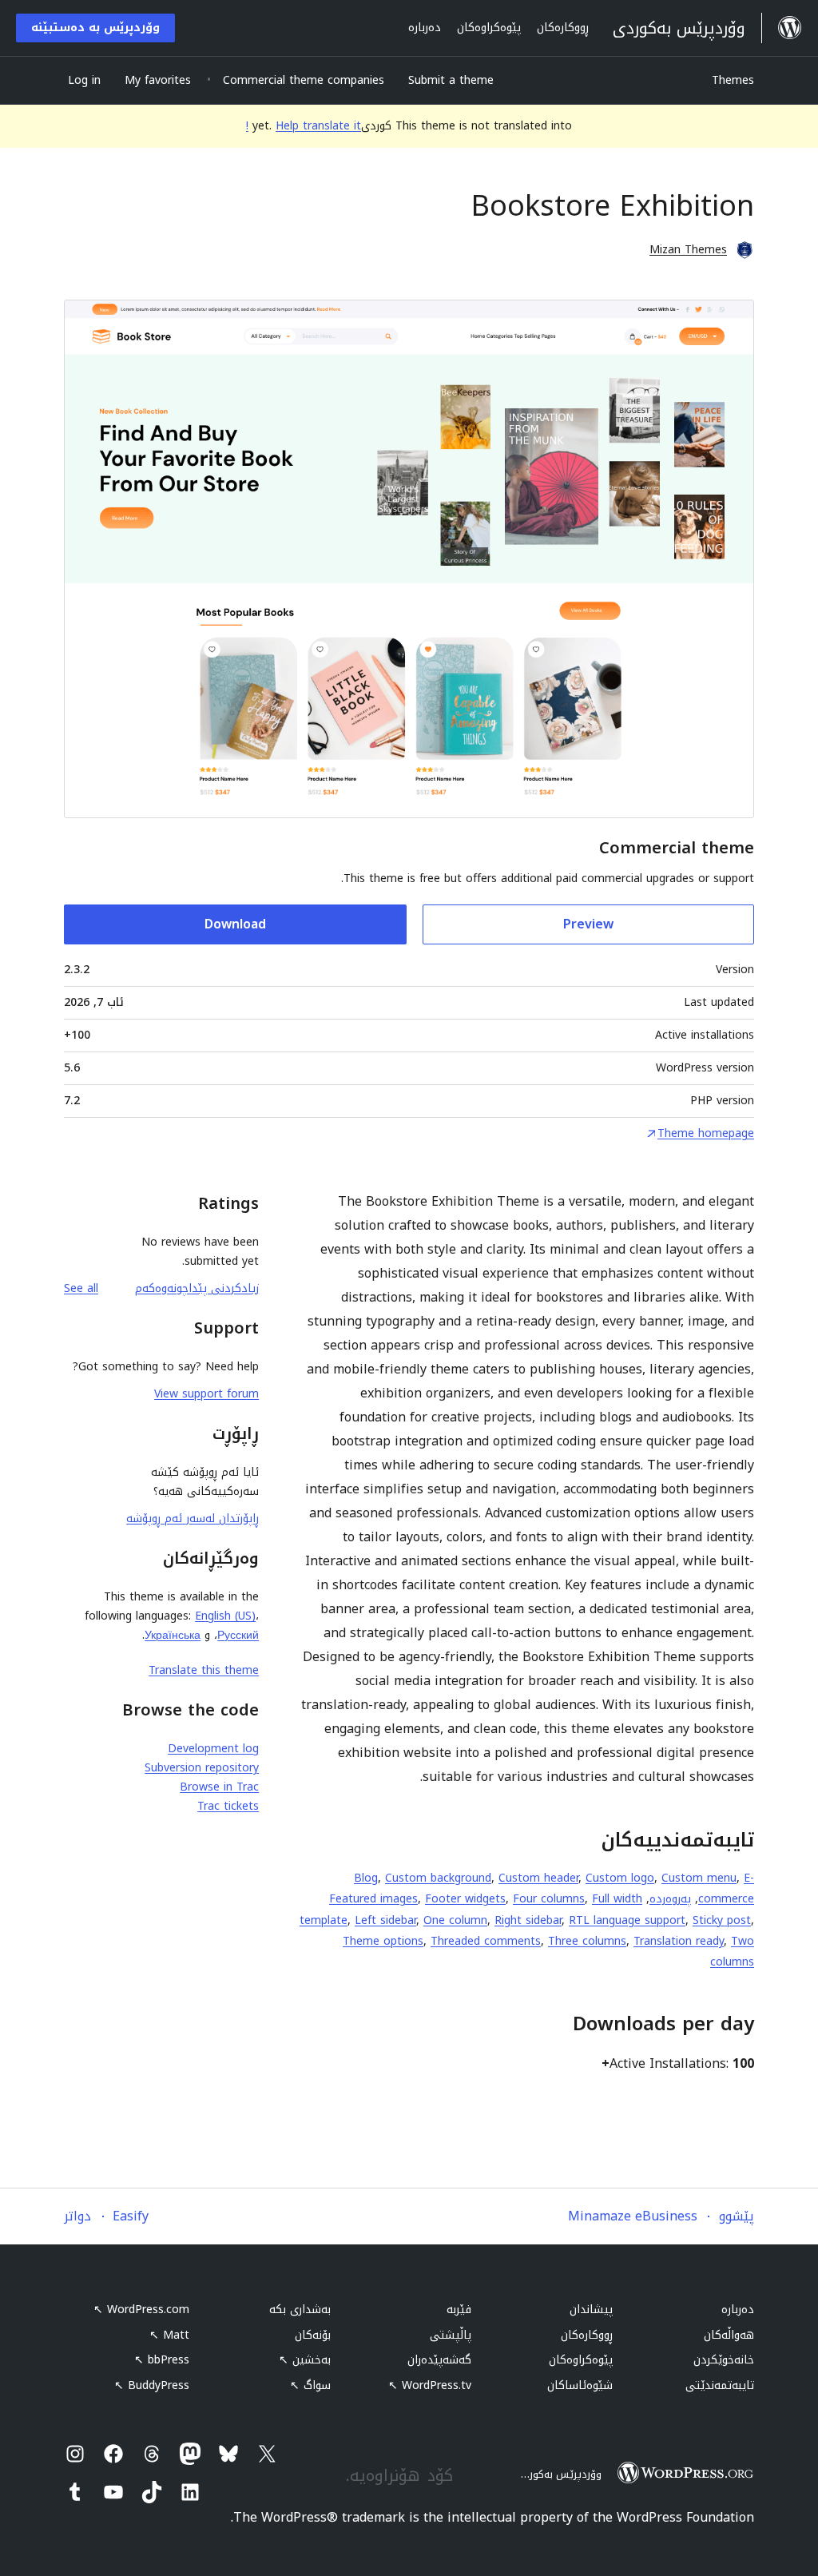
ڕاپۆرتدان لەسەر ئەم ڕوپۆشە (193, 1519)
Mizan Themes (688, 250)
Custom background (438, 1878)
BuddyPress (152, 2385)
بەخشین (305, 2360)
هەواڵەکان (729, 2335)
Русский (238, 1635)
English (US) (225, 1616)
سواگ (310, 2385)
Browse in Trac (219, 1787)
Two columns (732, 1952)
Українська (173, 1635)
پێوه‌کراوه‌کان (581, 2360)
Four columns (549, 1899)
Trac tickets (228, 1806)
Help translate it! (304, 126)
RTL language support (627, 1920)
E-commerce (726, 1888)
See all (81, 1288)
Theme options (383, 1941)
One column (455, 1920)
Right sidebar (528, 1920)
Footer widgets (465, 1899)
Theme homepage (706, 1134)
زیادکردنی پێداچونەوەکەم (197, 1288)
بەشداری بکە (300, 2310)
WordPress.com (141, 2310)
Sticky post (722, 1920)
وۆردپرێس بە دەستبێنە (95, 28)
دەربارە (738, 2310)
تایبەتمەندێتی (720, 2385)
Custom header (538, 1878)
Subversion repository (202, 1768)
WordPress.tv (430, 2385)
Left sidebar (385, 1920)
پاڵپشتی (451, 2335)
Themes (733, 80)
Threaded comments (486, 1941)
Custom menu (699, 1878)
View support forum (206, 1394)
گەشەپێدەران (439, 2360)
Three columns (587, 1941)
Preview (588, 924)
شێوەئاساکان (580, 2385)
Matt (169, 2335)
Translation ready (679, 1941)
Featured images (373, 1899)
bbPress (162, 2360)
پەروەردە (670, 1899)
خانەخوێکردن (724, 2360)
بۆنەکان (313, 2335)
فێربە (459, 2310)
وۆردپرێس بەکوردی (558, 2474)
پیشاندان (591, 2310)
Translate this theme (204, 1670)
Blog (366, 1878)
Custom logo (620, 1878)
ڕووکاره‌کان (587, 2335)
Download (235, 924)
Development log (213, 1749)
